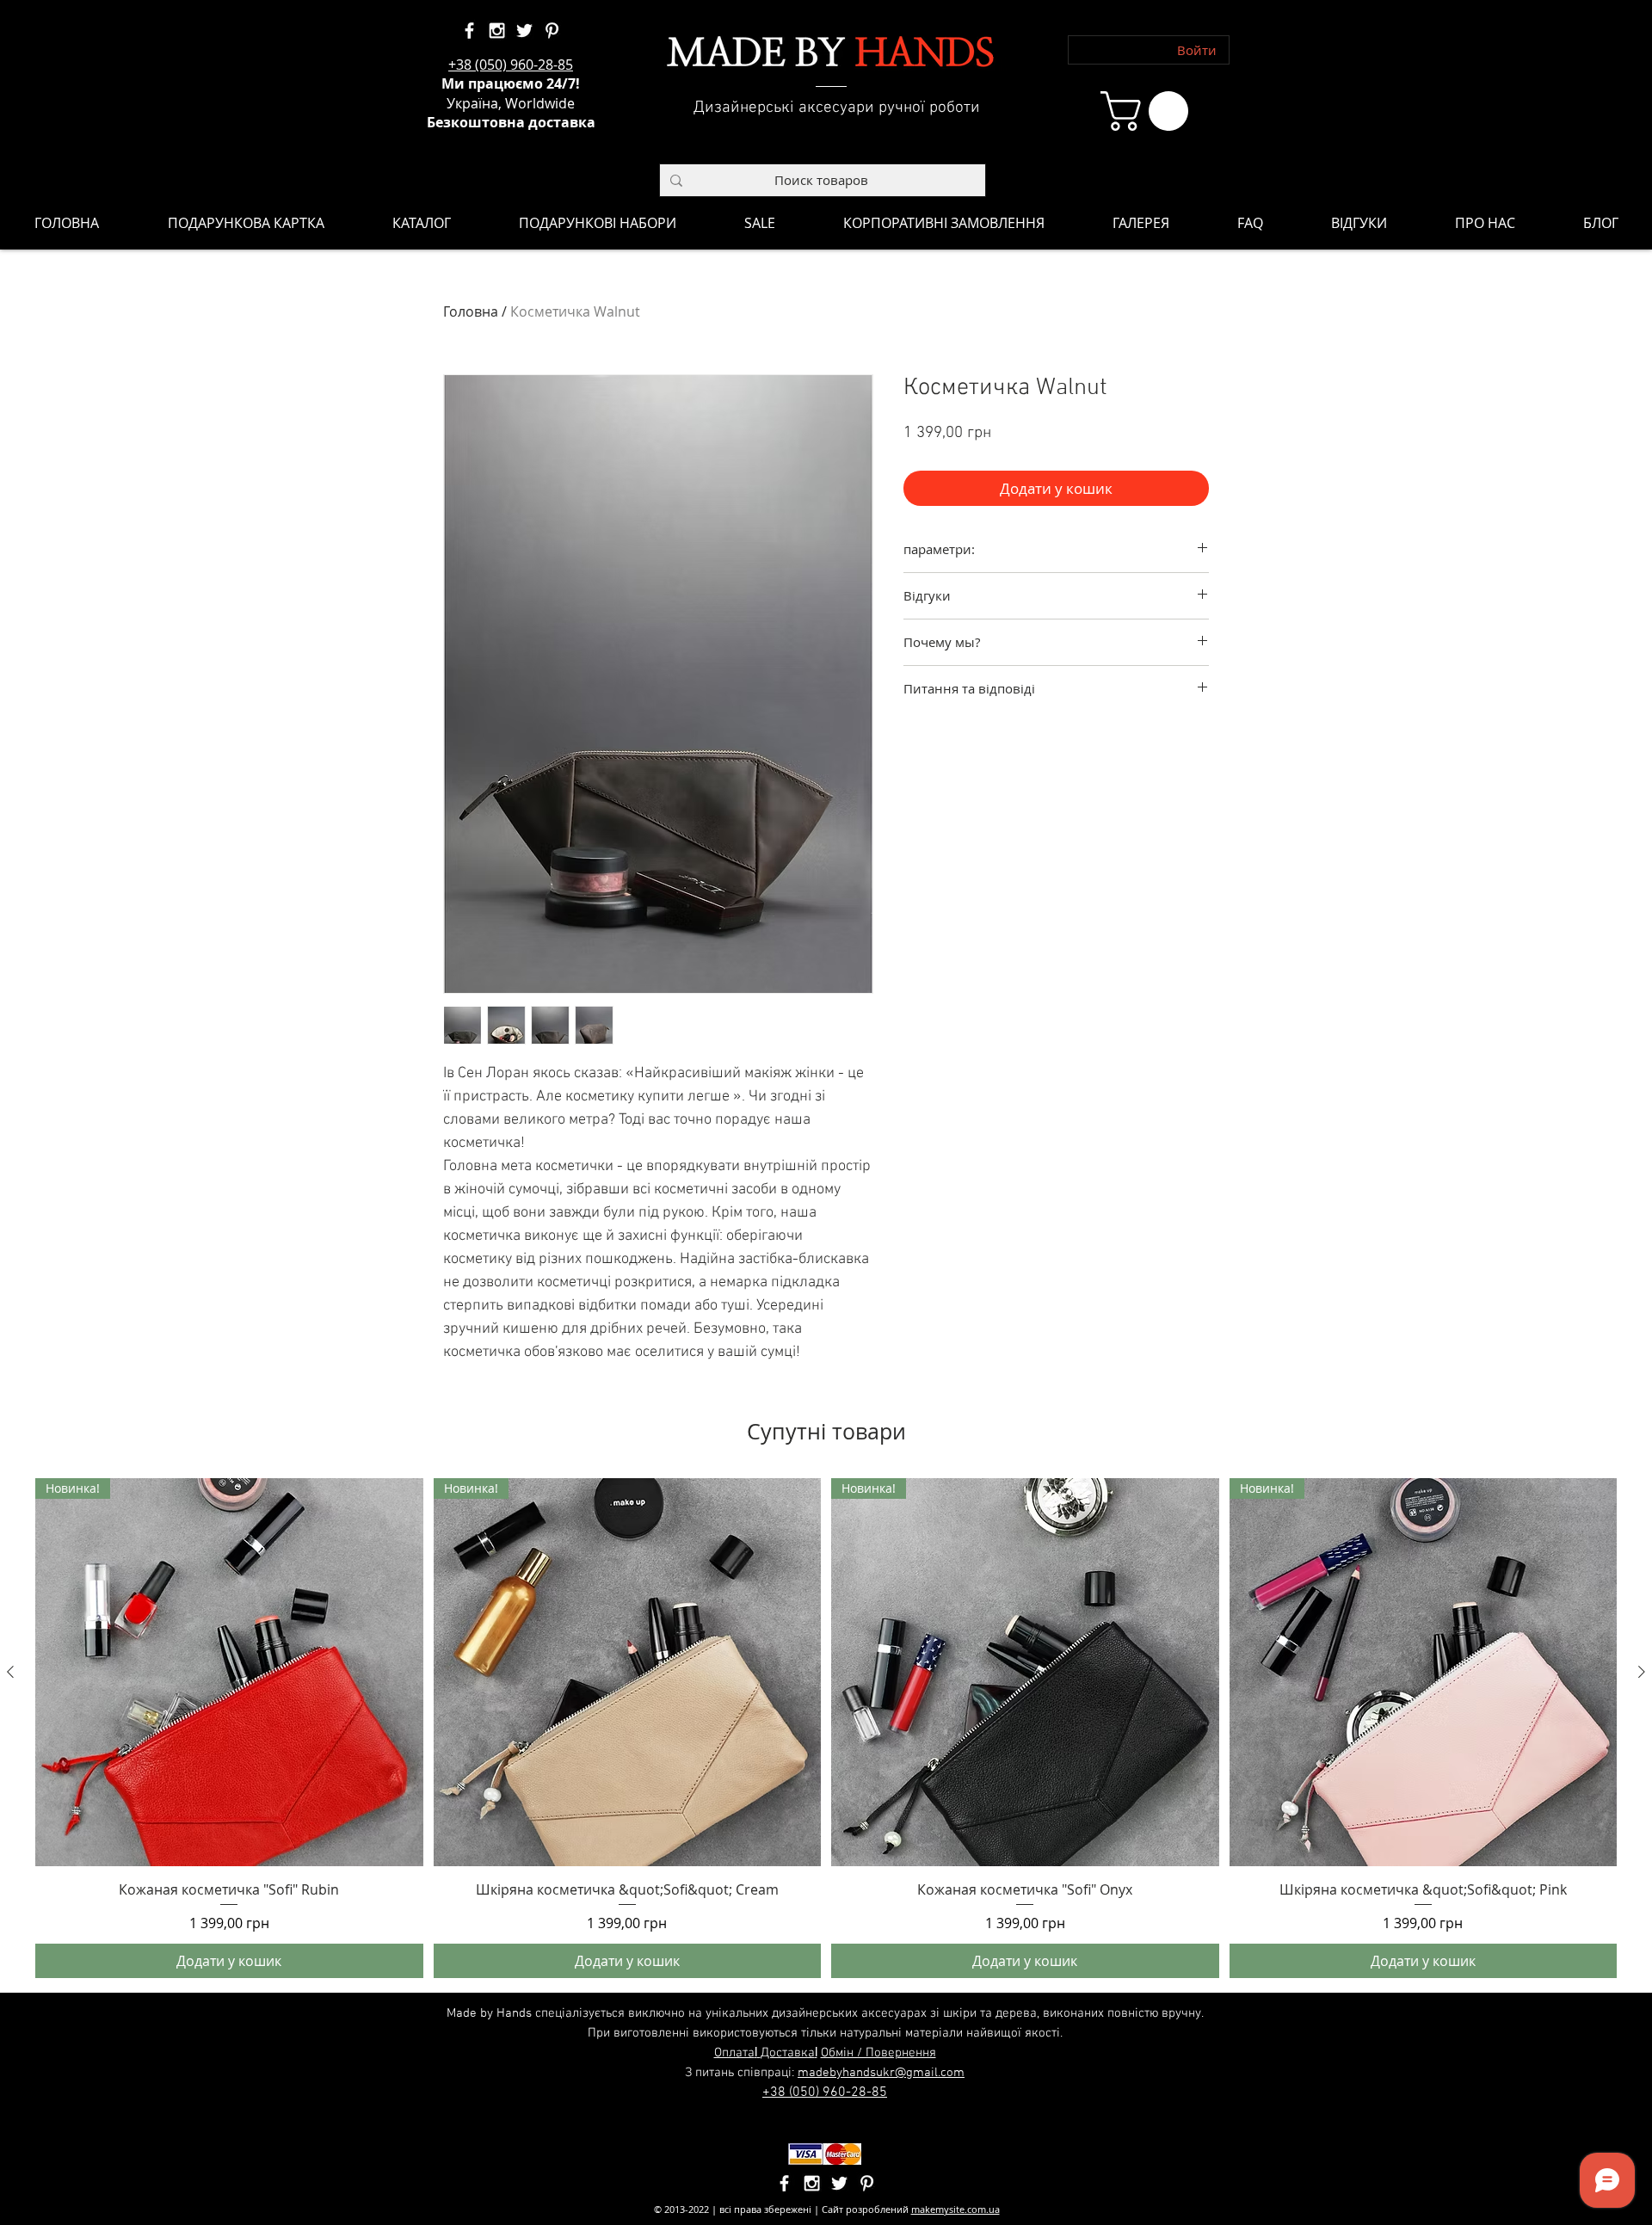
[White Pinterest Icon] (552, 31)
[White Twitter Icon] (524, 31)
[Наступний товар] (1642, 1672)
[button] (1149, 111)
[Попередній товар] (10, 1672)
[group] (826, 1728)
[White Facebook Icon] (469, 31)
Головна (471, 311)
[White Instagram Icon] (497, 31)
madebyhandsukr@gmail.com (881, 2073)
